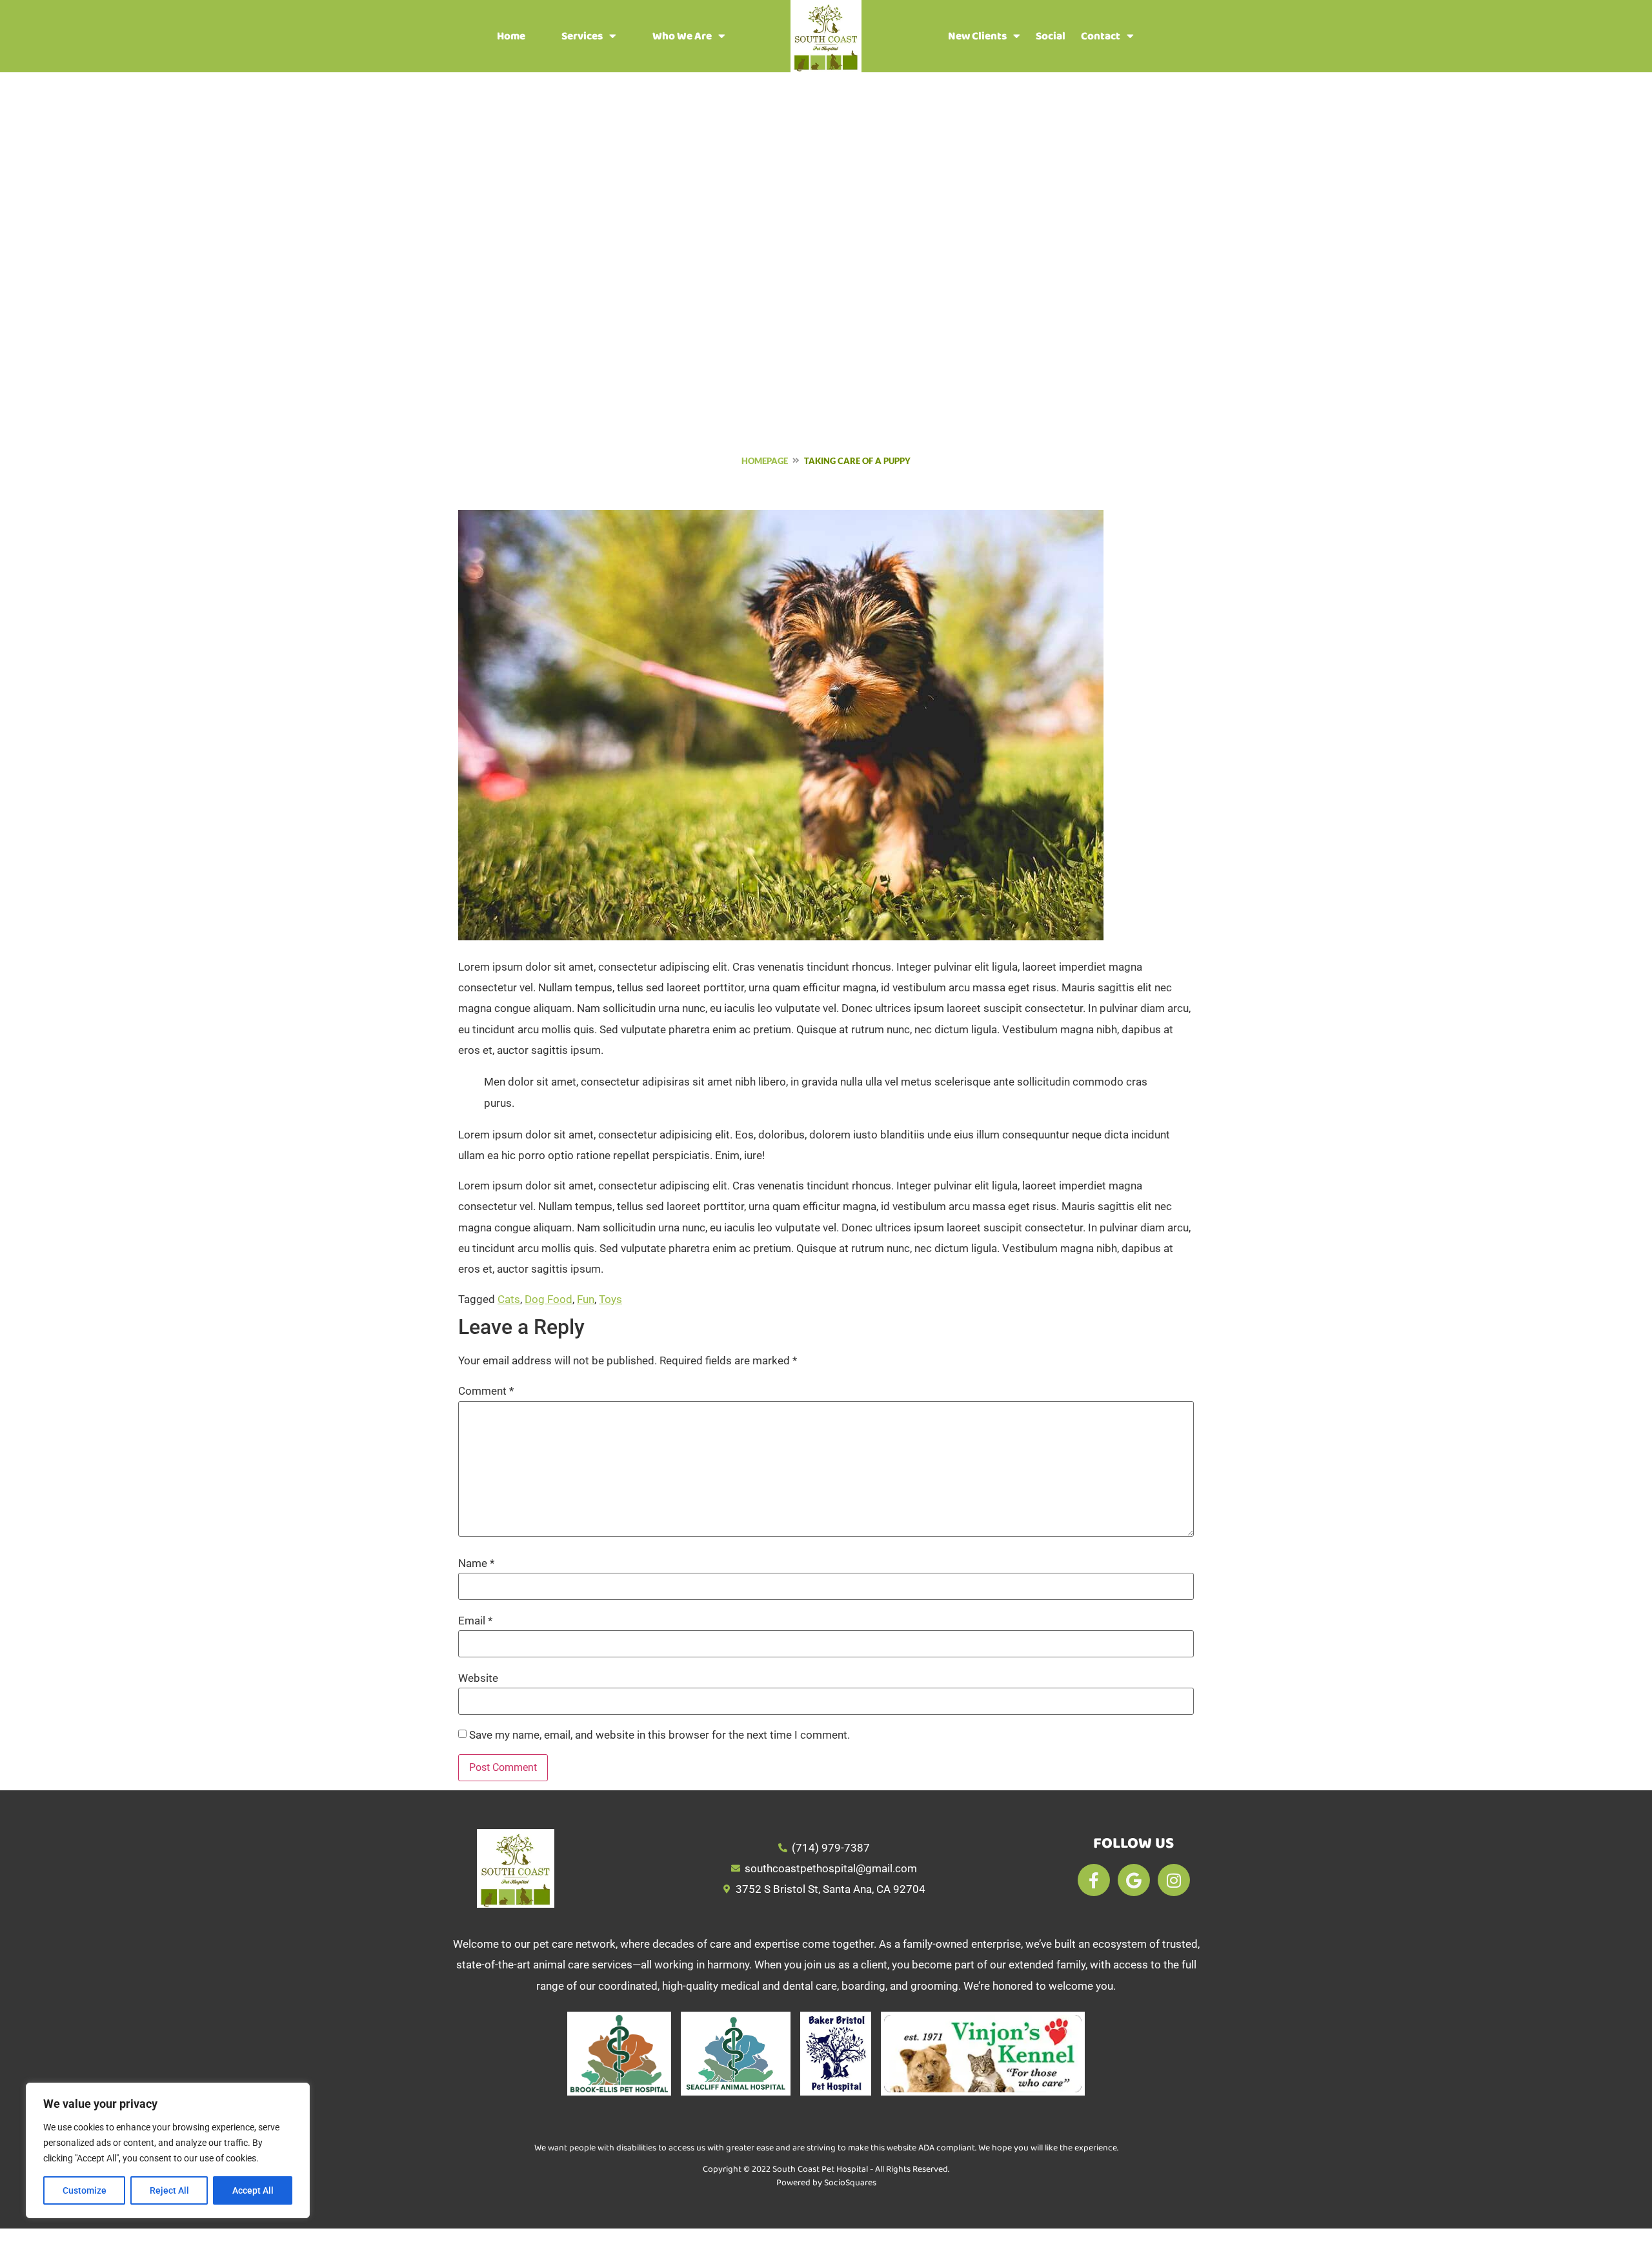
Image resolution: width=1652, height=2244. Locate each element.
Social (1051, 36)
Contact (1101, 36)
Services (582, 36)
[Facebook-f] (1094, 1880)
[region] (168, 2150)
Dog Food (549, 1299)
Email (475, 1621)
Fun (586, 1299)
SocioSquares (850, 2183)
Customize (85, 2190)
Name (476, 1563)
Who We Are (682, 36)
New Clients (977, 36)
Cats (509, 1299)
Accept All (253, 2190)
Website (478, 1678)
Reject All (169, 2190)
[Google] (1134, 1880)
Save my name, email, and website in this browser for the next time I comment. (660, 1735)
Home (511, 36)
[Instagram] (1174, 1880)
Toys (610, 1299)
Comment (486, 1391)
